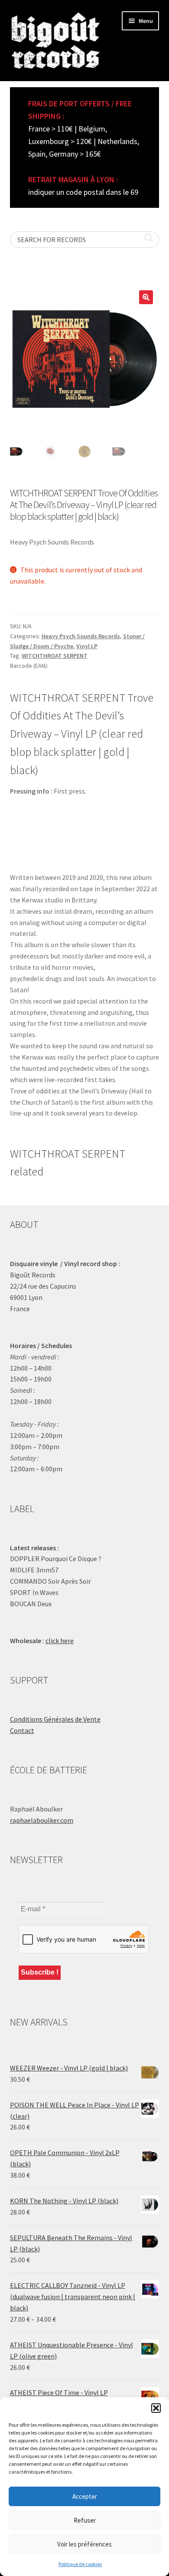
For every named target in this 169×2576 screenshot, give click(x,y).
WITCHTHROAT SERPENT (55, 656)
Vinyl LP (87, 646)
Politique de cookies (80, 2564)
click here (60, 1641)
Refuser (85, 2520)
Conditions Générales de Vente (55, 1719)
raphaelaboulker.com (42, 1820)
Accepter (85, 2496)
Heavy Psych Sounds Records (81, 636)
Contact (22, 1730)
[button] (156, 2408)
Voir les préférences (84, 2544)
